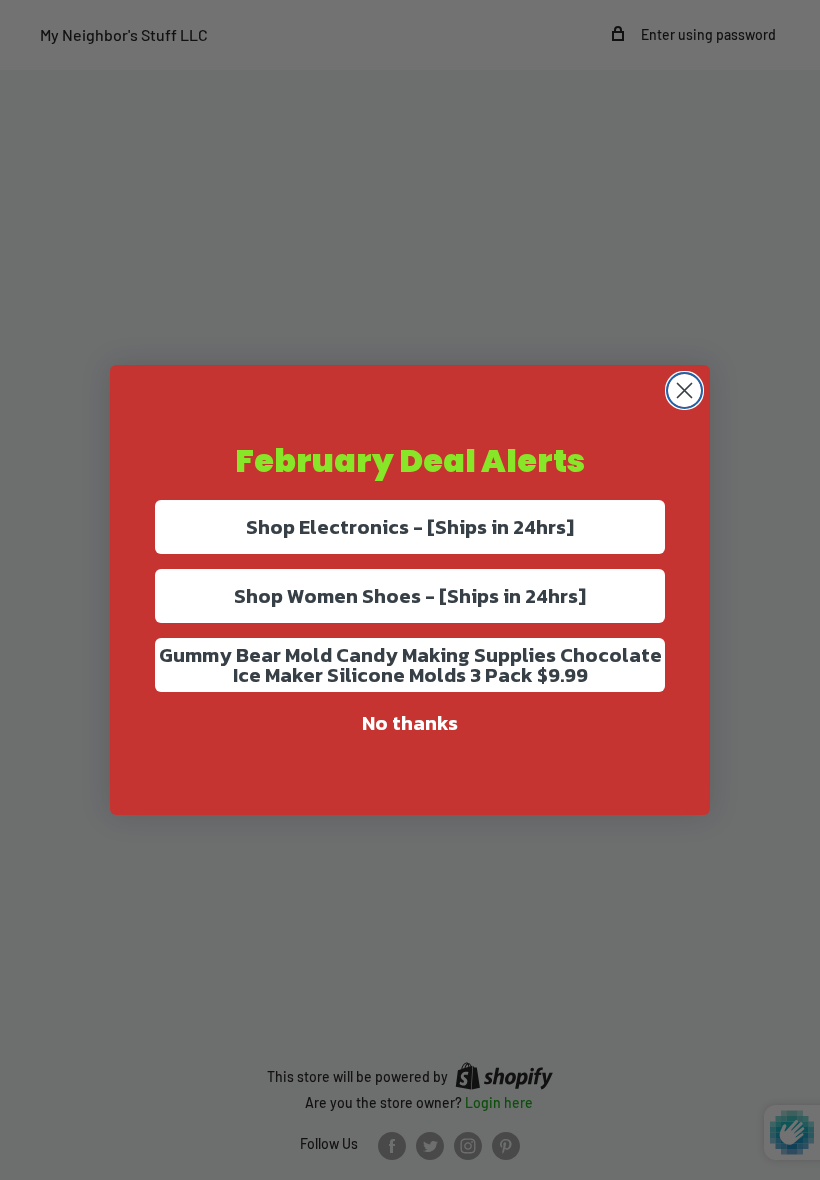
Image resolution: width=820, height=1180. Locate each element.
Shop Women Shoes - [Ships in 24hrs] (410, 596)
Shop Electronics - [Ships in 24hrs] (410, 527)
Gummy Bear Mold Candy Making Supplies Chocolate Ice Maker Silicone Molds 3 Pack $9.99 (410, 665)
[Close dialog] (684, 390)
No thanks (410, 723)
